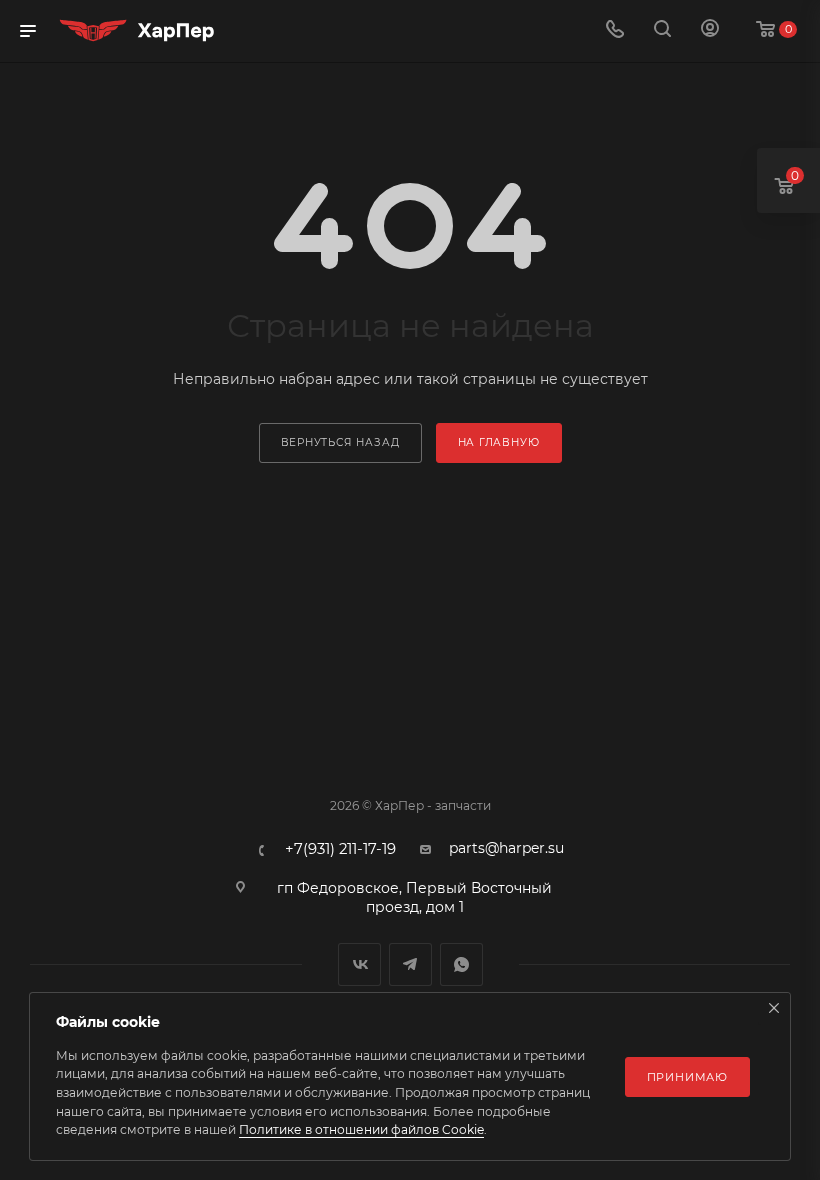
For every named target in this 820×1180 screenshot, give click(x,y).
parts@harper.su (506, 848)
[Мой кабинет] (710, 31)
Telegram (410, 964)
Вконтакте (359, 964)
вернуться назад (340, 442)
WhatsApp (461, 964)
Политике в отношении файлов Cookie (361, 1129)
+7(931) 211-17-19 (340, 849)
